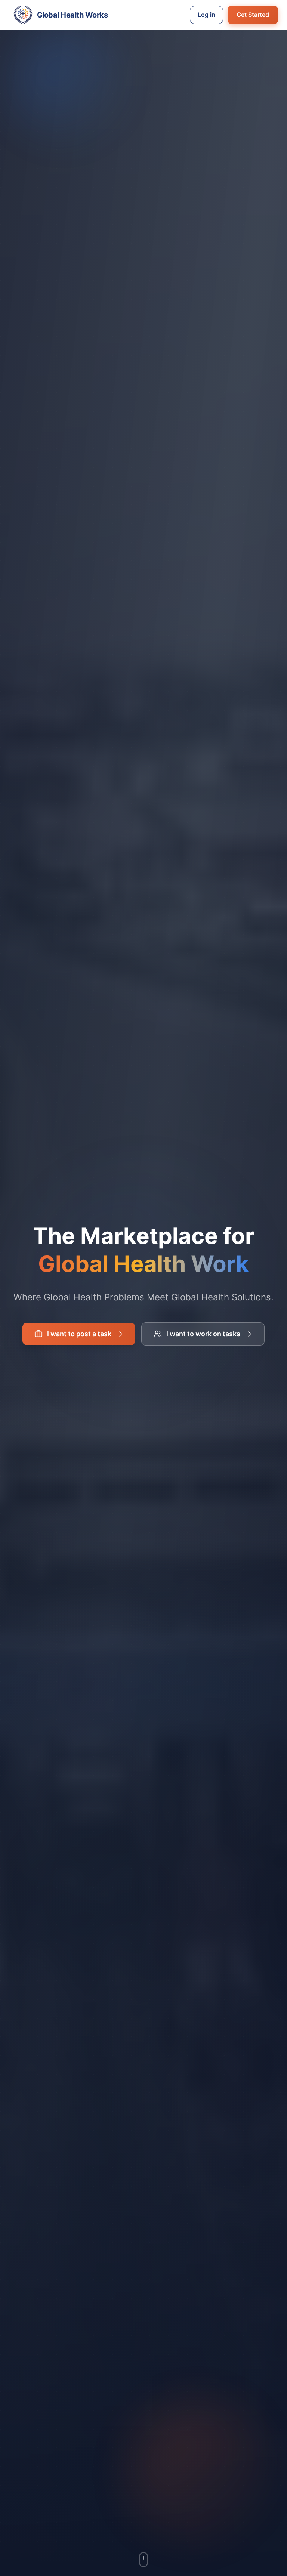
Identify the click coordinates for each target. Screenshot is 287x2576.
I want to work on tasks (203, 1334)
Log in (206, 15)
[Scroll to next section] (143, 2557)
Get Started (253, 15)
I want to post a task (79, 1334)
